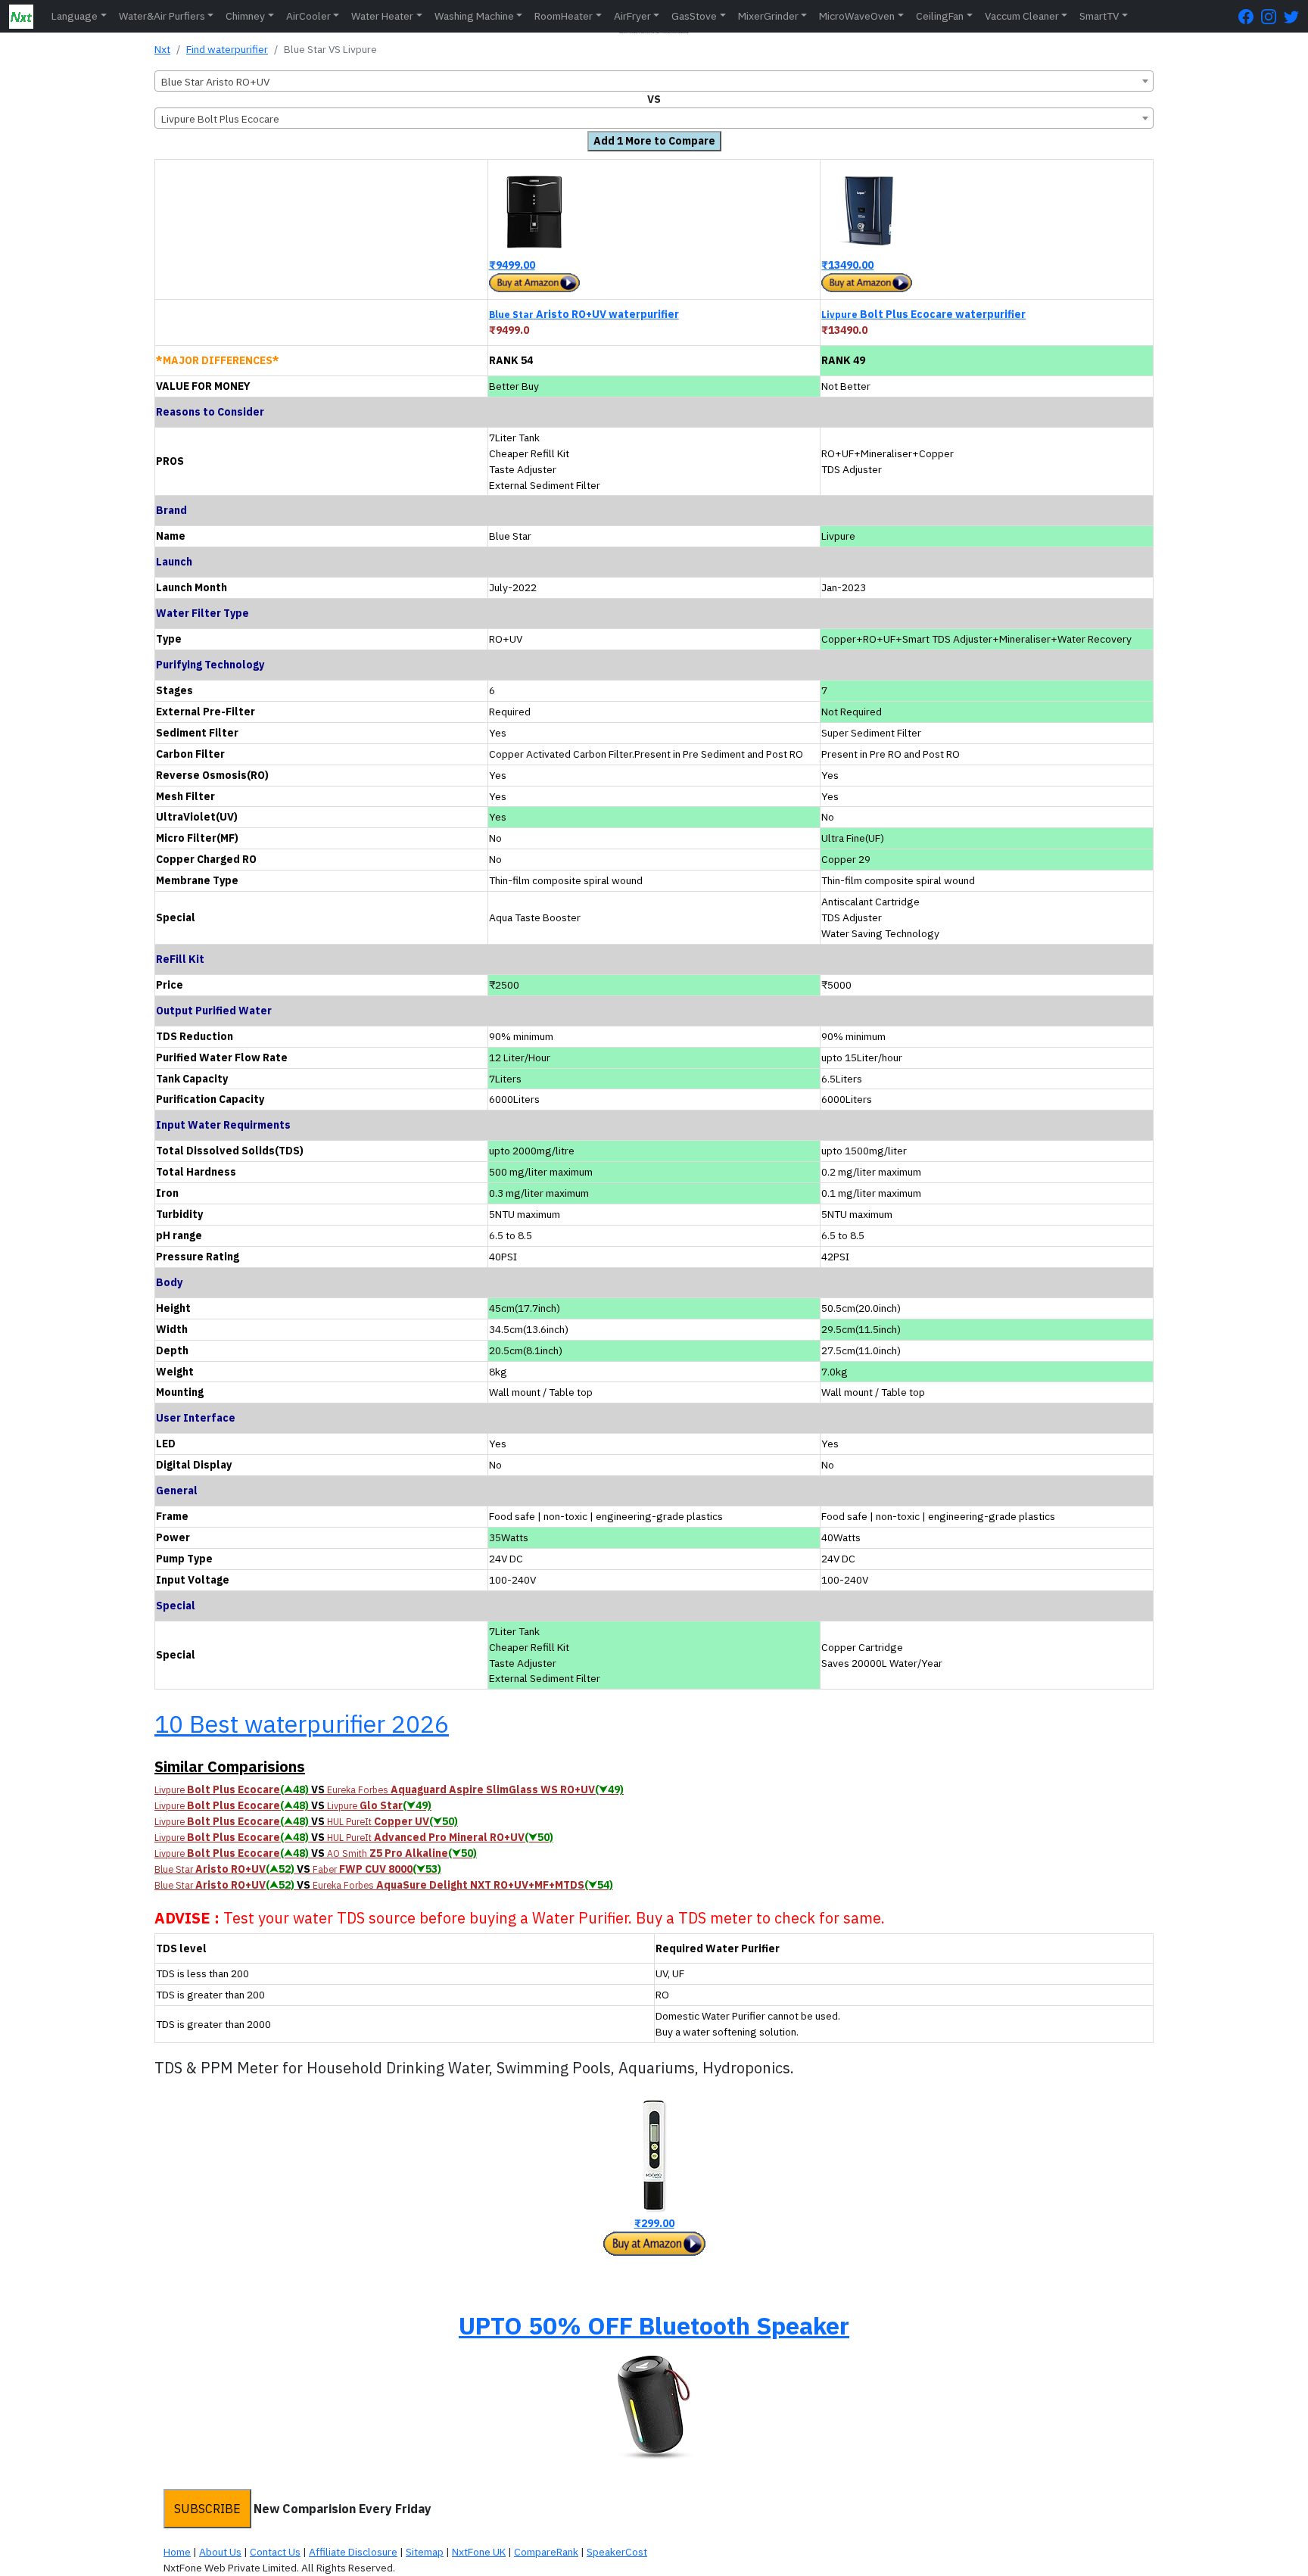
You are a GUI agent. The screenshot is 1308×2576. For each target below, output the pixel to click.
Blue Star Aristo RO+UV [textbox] (215, 82)
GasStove (694, 16)
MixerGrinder (768, 16)
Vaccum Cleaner (1022, 16)
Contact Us (275, 2552)
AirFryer (632, 16)
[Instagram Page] (1272, 16)
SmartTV (1099, 16)
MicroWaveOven (857, 16)
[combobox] (654, 81)
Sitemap (425, 2552)
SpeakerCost (617, 2552)
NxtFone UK (479, 2552)
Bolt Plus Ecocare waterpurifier (923, 314)
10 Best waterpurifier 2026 (302, 1724)
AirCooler (308, 16)
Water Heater (382, 16)
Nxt (162, 49)
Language (75, 16)
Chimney (245, 16)
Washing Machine (474, 16)
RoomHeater (564, 16)
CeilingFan (940, 16)
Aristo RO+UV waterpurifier (584, 314)
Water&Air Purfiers (162, 16)
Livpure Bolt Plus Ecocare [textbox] (220, 119)
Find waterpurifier (227, 49)
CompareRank (546, 2552)
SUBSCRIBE (207, 2509)
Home (177, 2552)
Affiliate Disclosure (353, 2552)
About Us (220, 2552)
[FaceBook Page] (1250, 16)
